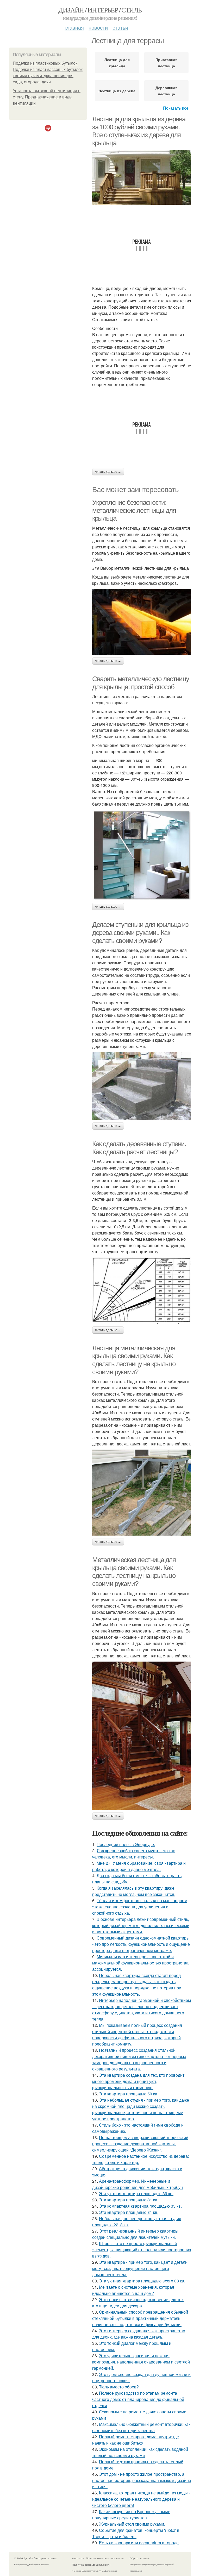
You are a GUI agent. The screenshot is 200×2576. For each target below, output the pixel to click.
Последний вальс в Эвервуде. (126, 1844)
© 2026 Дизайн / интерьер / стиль (35, 2558)
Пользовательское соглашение (106, 2558)
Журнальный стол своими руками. (132, 2524)
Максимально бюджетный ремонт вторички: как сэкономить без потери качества (141, 2427)
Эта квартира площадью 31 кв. (129, 2212)
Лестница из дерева (117, 91)
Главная (74, 27)
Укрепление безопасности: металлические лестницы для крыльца (134, 510)
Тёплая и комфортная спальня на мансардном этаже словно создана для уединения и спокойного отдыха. (140, 1907)
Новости (98, 27)
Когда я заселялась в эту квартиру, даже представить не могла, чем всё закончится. (134, 1891)
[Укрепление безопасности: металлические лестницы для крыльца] (142, 622)
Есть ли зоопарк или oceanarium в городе (139, 2543)
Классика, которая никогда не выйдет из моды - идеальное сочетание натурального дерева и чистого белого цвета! (141, 2499)
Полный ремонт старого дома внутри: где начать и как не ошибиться (136, 2440)
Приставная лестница (166, 63)
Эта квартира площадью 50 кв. (129, 2094)
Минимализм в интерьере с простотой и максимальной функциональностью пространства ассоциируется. (140, 1963)
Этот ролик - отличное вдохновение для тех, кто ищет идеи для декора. (138, 2303)
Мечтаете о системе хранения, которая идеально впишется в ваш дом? (133, 2290)
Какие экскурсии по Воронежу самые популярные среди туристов (131, 2515)
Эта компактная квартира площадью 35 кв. (140, 2206)
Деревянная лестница (166, 91)
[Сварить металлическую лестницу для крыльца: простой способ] (142, 855)
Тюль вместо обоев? (119, 2387)
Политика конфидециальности (91, 2565)
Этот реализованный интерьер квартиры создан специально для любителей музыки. (135, 2234)
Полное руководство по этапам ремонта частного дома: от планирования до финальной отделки (138, 2399)
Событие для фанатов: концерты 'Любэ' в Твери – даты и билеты (136, 2533)
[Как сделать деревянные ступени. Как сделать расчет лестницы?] (142, 1291)
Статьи (120, 27)
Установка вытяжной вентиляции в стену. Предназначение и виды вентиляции (47, 97)
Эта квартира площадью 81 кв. (129, 2200)
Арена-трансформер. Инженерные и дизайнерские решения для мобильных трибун (137, 2184)
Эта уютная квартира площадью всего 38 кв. (142, 2281)
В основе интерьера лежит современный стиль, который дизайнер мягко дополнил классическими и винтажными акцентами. (141, 1925)
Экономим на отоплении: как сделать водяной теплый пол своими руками (140, 2452)
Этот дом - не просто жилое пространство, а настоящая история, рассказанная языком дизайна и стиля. (142, 2480)
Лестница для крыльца (117, 63)
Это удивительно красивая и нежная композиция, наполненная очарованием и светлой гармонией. (141, 2362)
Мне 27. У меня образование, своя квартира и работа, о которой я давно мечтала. (139, 1866)
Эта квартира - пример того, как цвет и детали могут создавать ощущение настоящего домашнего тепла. (140, 2268)
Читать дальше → (108, 472)
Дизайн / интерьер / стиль (100, 10)
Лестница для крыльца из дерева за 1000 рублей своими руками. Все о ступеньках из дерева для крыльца (139, 131)
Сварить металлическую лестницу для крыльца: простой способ (141, 683)
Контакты (78, 2558)
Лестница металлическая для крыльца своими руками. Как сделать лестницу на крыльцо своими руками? (134, 1360)
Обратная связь (140, 2558)
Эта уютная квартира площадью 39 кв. (136, 2193)
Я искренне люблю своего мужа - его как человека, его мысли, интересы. (133, 1854)
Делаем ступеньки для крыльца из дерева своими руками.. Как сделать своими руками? (140, 932)
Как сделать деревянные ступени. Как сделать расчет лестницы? (139, 1148)
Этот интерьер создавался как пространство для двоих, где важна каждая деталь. (139, 2334)
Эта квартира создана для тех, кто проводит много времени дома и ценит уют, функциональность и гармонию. (138, 2081)
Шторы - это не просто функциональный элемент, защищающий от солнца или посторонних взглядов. (142, 2250)
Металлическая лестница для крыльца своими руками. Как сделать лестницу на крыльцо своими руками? (134, 1572)
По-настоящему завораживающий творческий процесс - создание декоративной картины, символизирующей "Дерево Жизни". (140, 2144)
